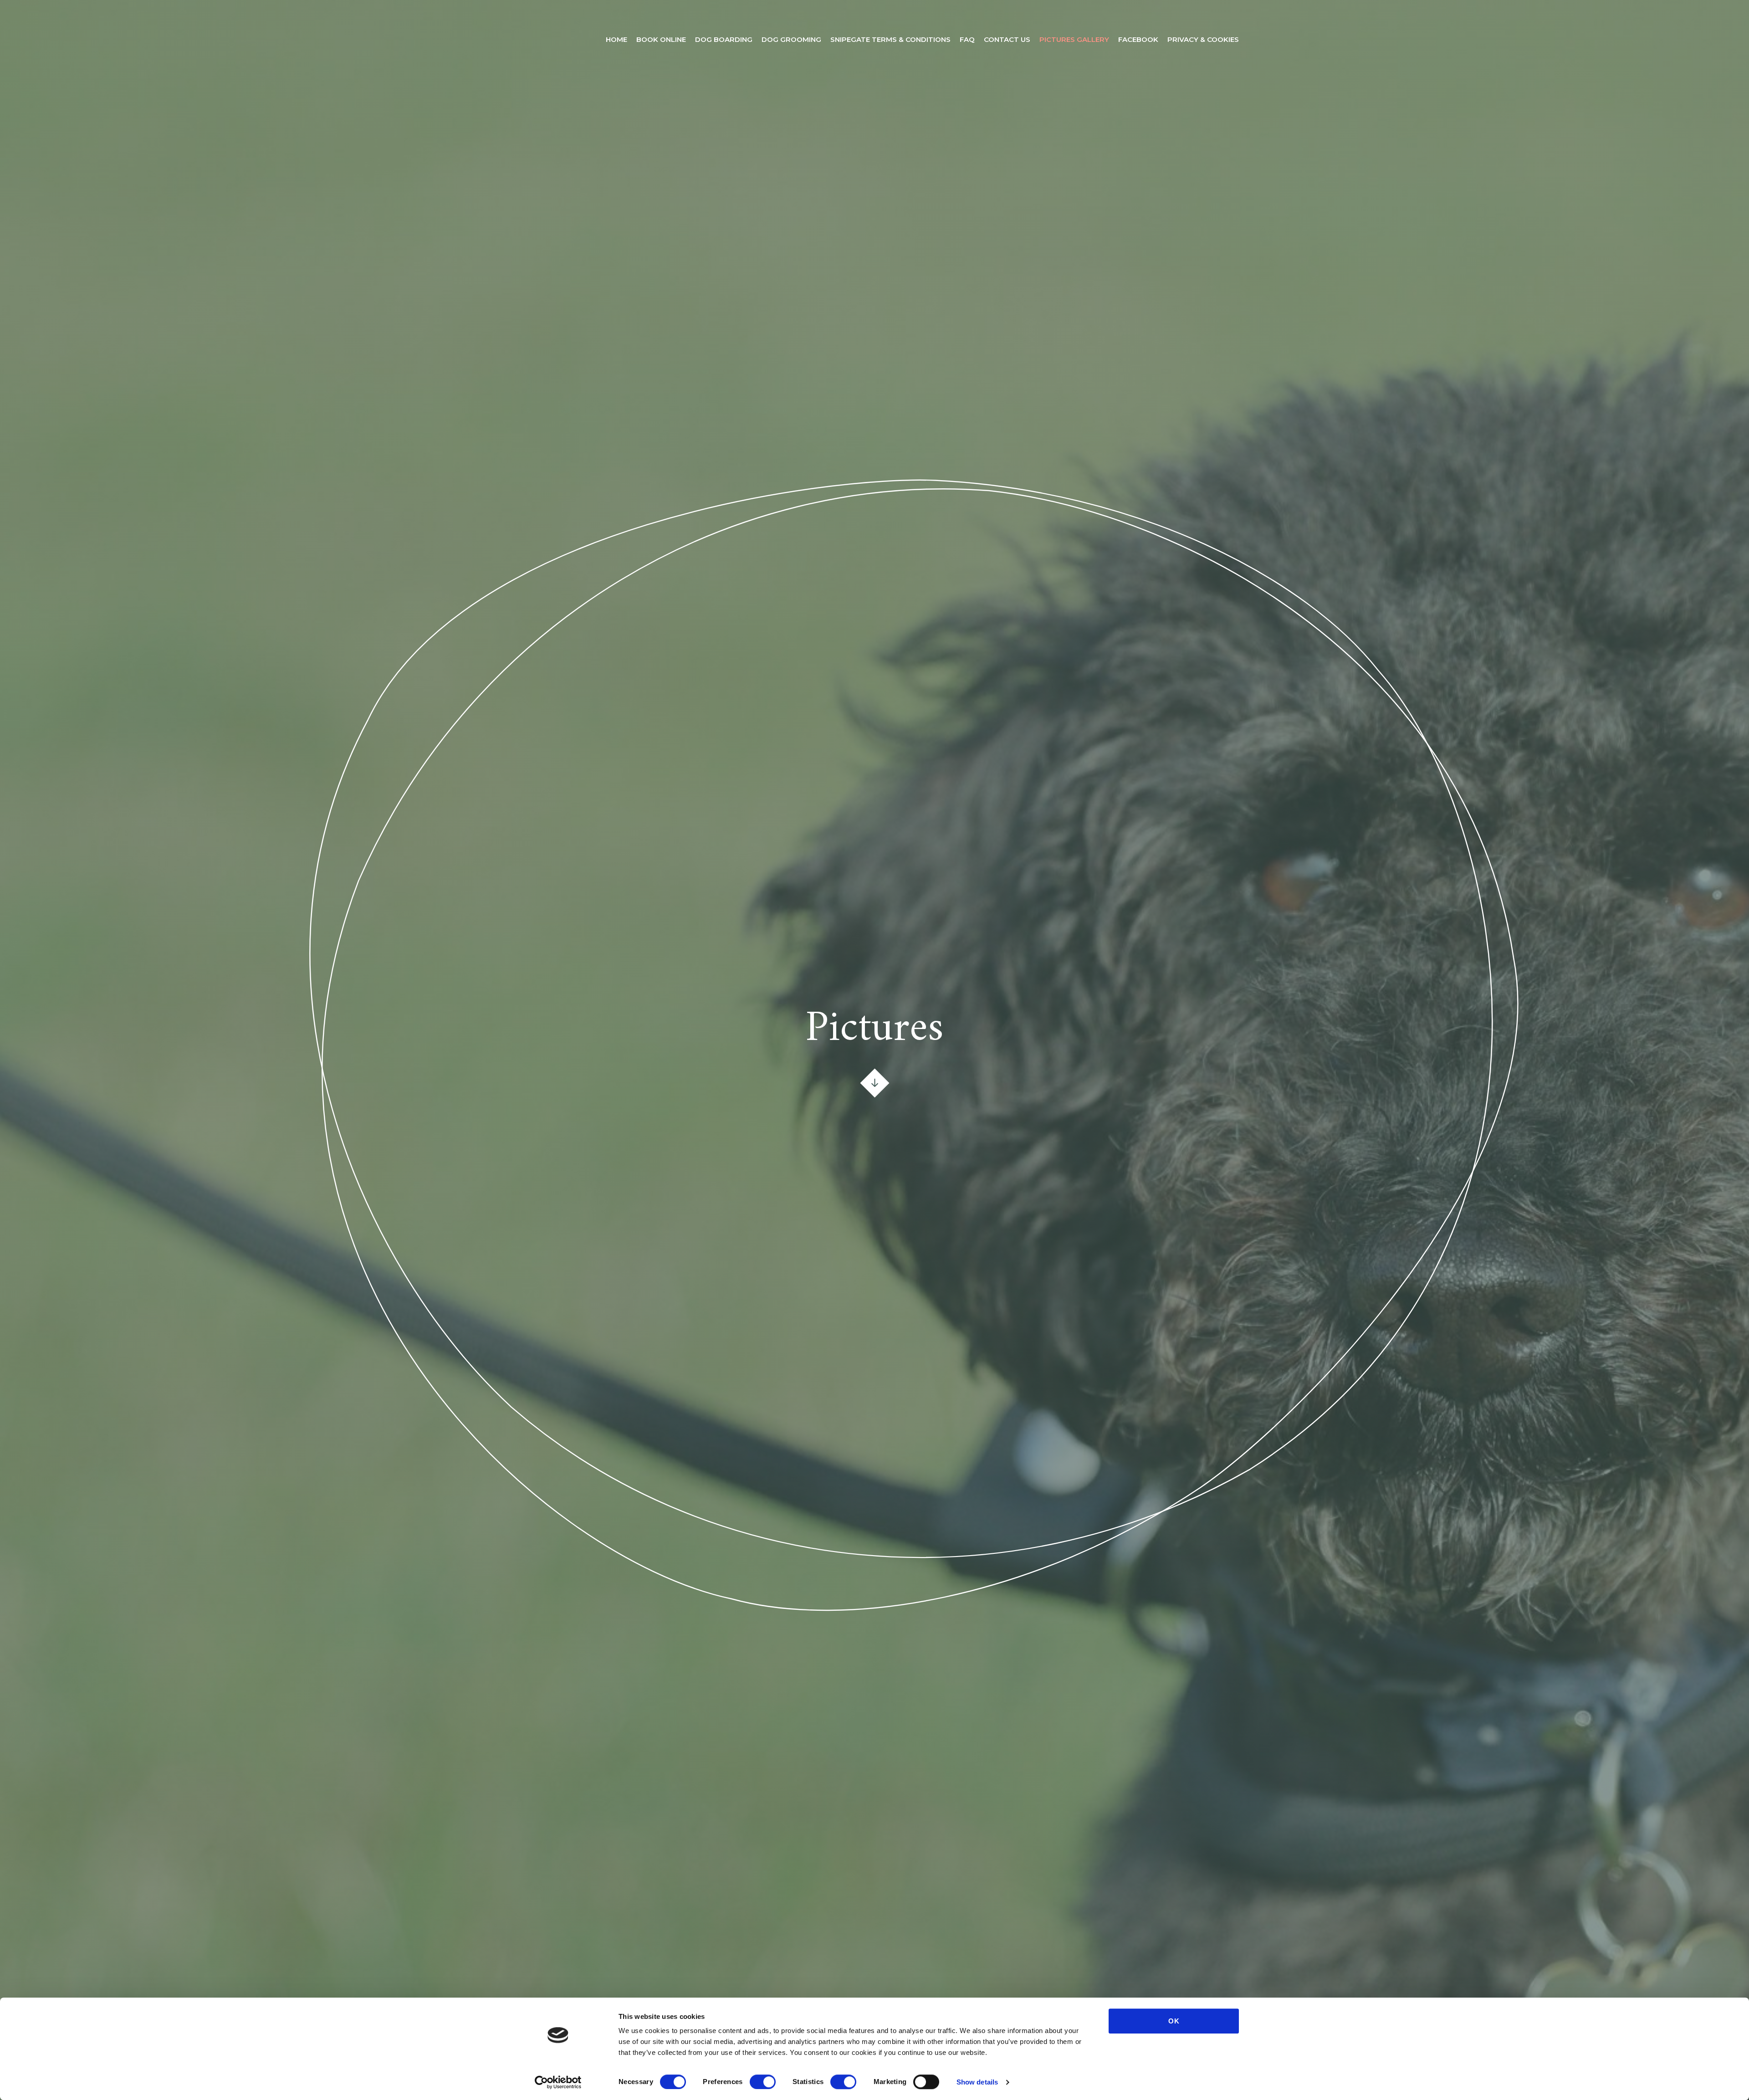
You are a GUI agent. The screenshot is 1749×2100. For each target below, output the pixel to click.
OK (1174, 2021)
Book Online (661, 39)
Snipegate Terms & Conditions (890, 39)
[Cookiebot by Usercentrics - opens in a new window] (558, 2082)
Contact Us (1007, 39)
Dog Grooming (791, 39)
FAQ (967, 39)
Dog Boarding (724, 39)
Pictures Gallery (1074, 39)
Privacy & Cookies (1203, 39)
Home (616, 39)
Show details (977, 2082)
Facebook (1138, 39)
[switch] (763, 2082)
